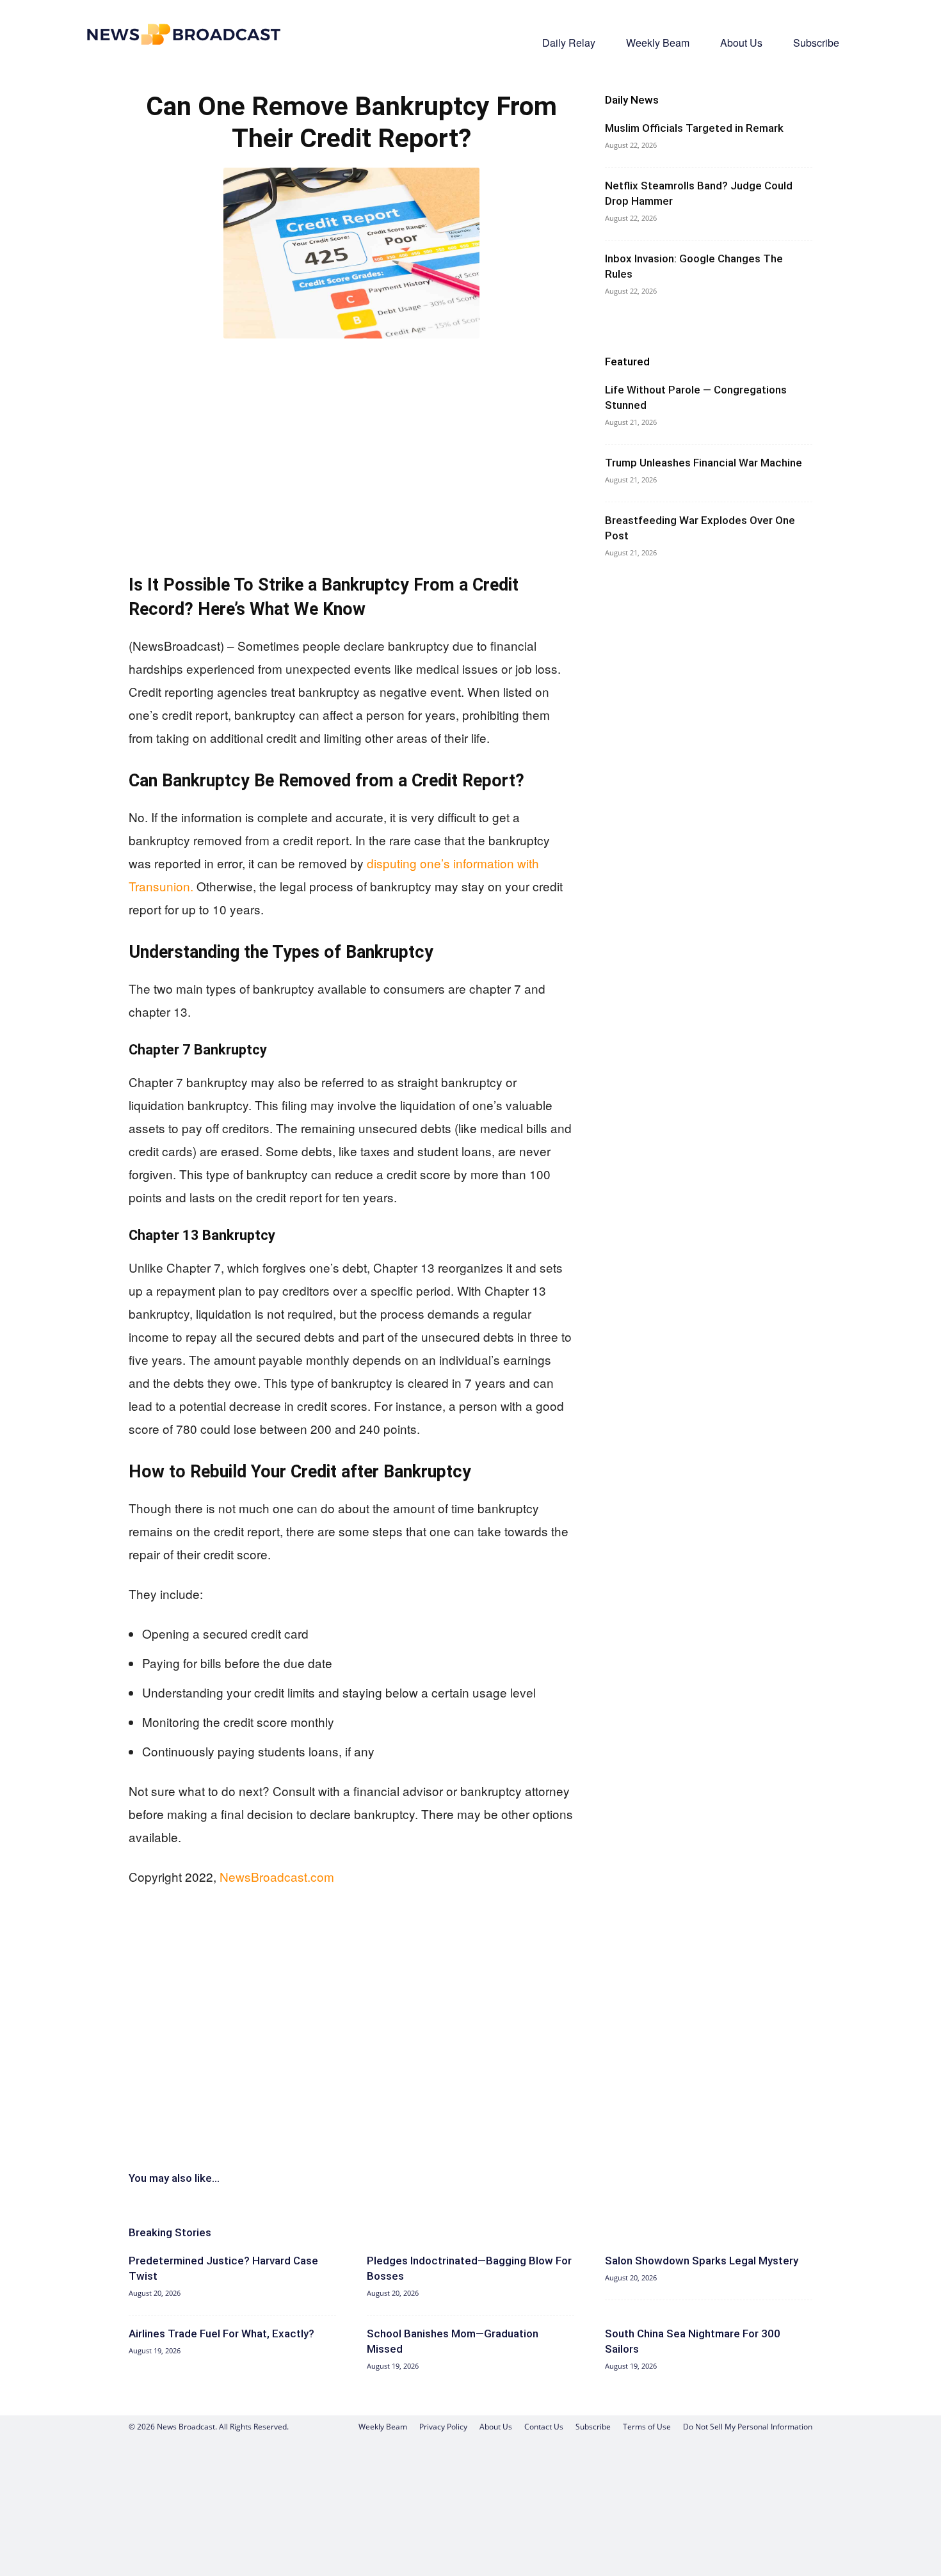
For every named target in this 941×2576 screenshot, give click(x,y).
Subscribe (816, 43)
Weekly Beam (658, 43)
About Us (741, 43)
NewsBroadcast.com (277, 1876)
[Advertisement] (351, 444)
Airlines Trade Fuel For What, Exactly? (221, 2334)
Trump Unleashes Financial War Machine (704, 463)
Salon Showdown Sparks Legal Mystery (702, 2261)
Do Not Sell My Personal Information (748, 2427)
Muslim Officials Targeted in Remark (694, 128)
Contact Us (544, 2427)
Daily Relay (569, 43)
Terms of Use (647, 2427)
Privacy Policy (443, 2427)
